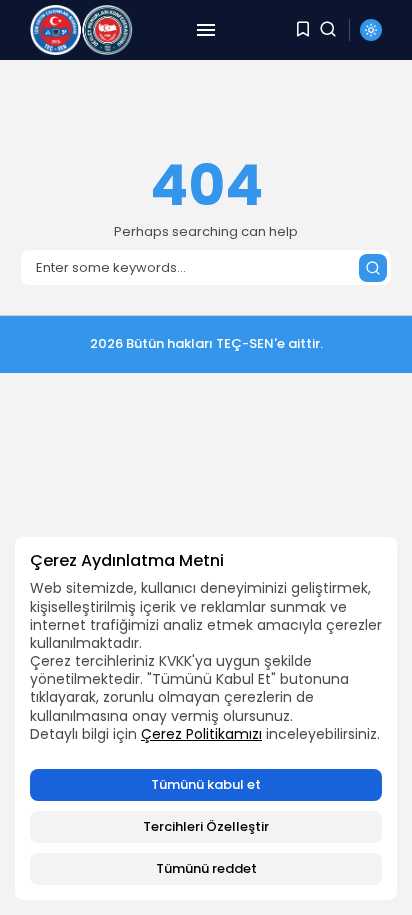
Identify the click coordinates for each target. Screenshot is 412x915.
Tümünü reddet (206, 868)
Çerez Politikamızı (201, 734)
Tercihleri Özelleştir (206, 826)
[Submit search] (373, 268)
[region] (206, 718)
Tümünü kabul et (206, 784)
